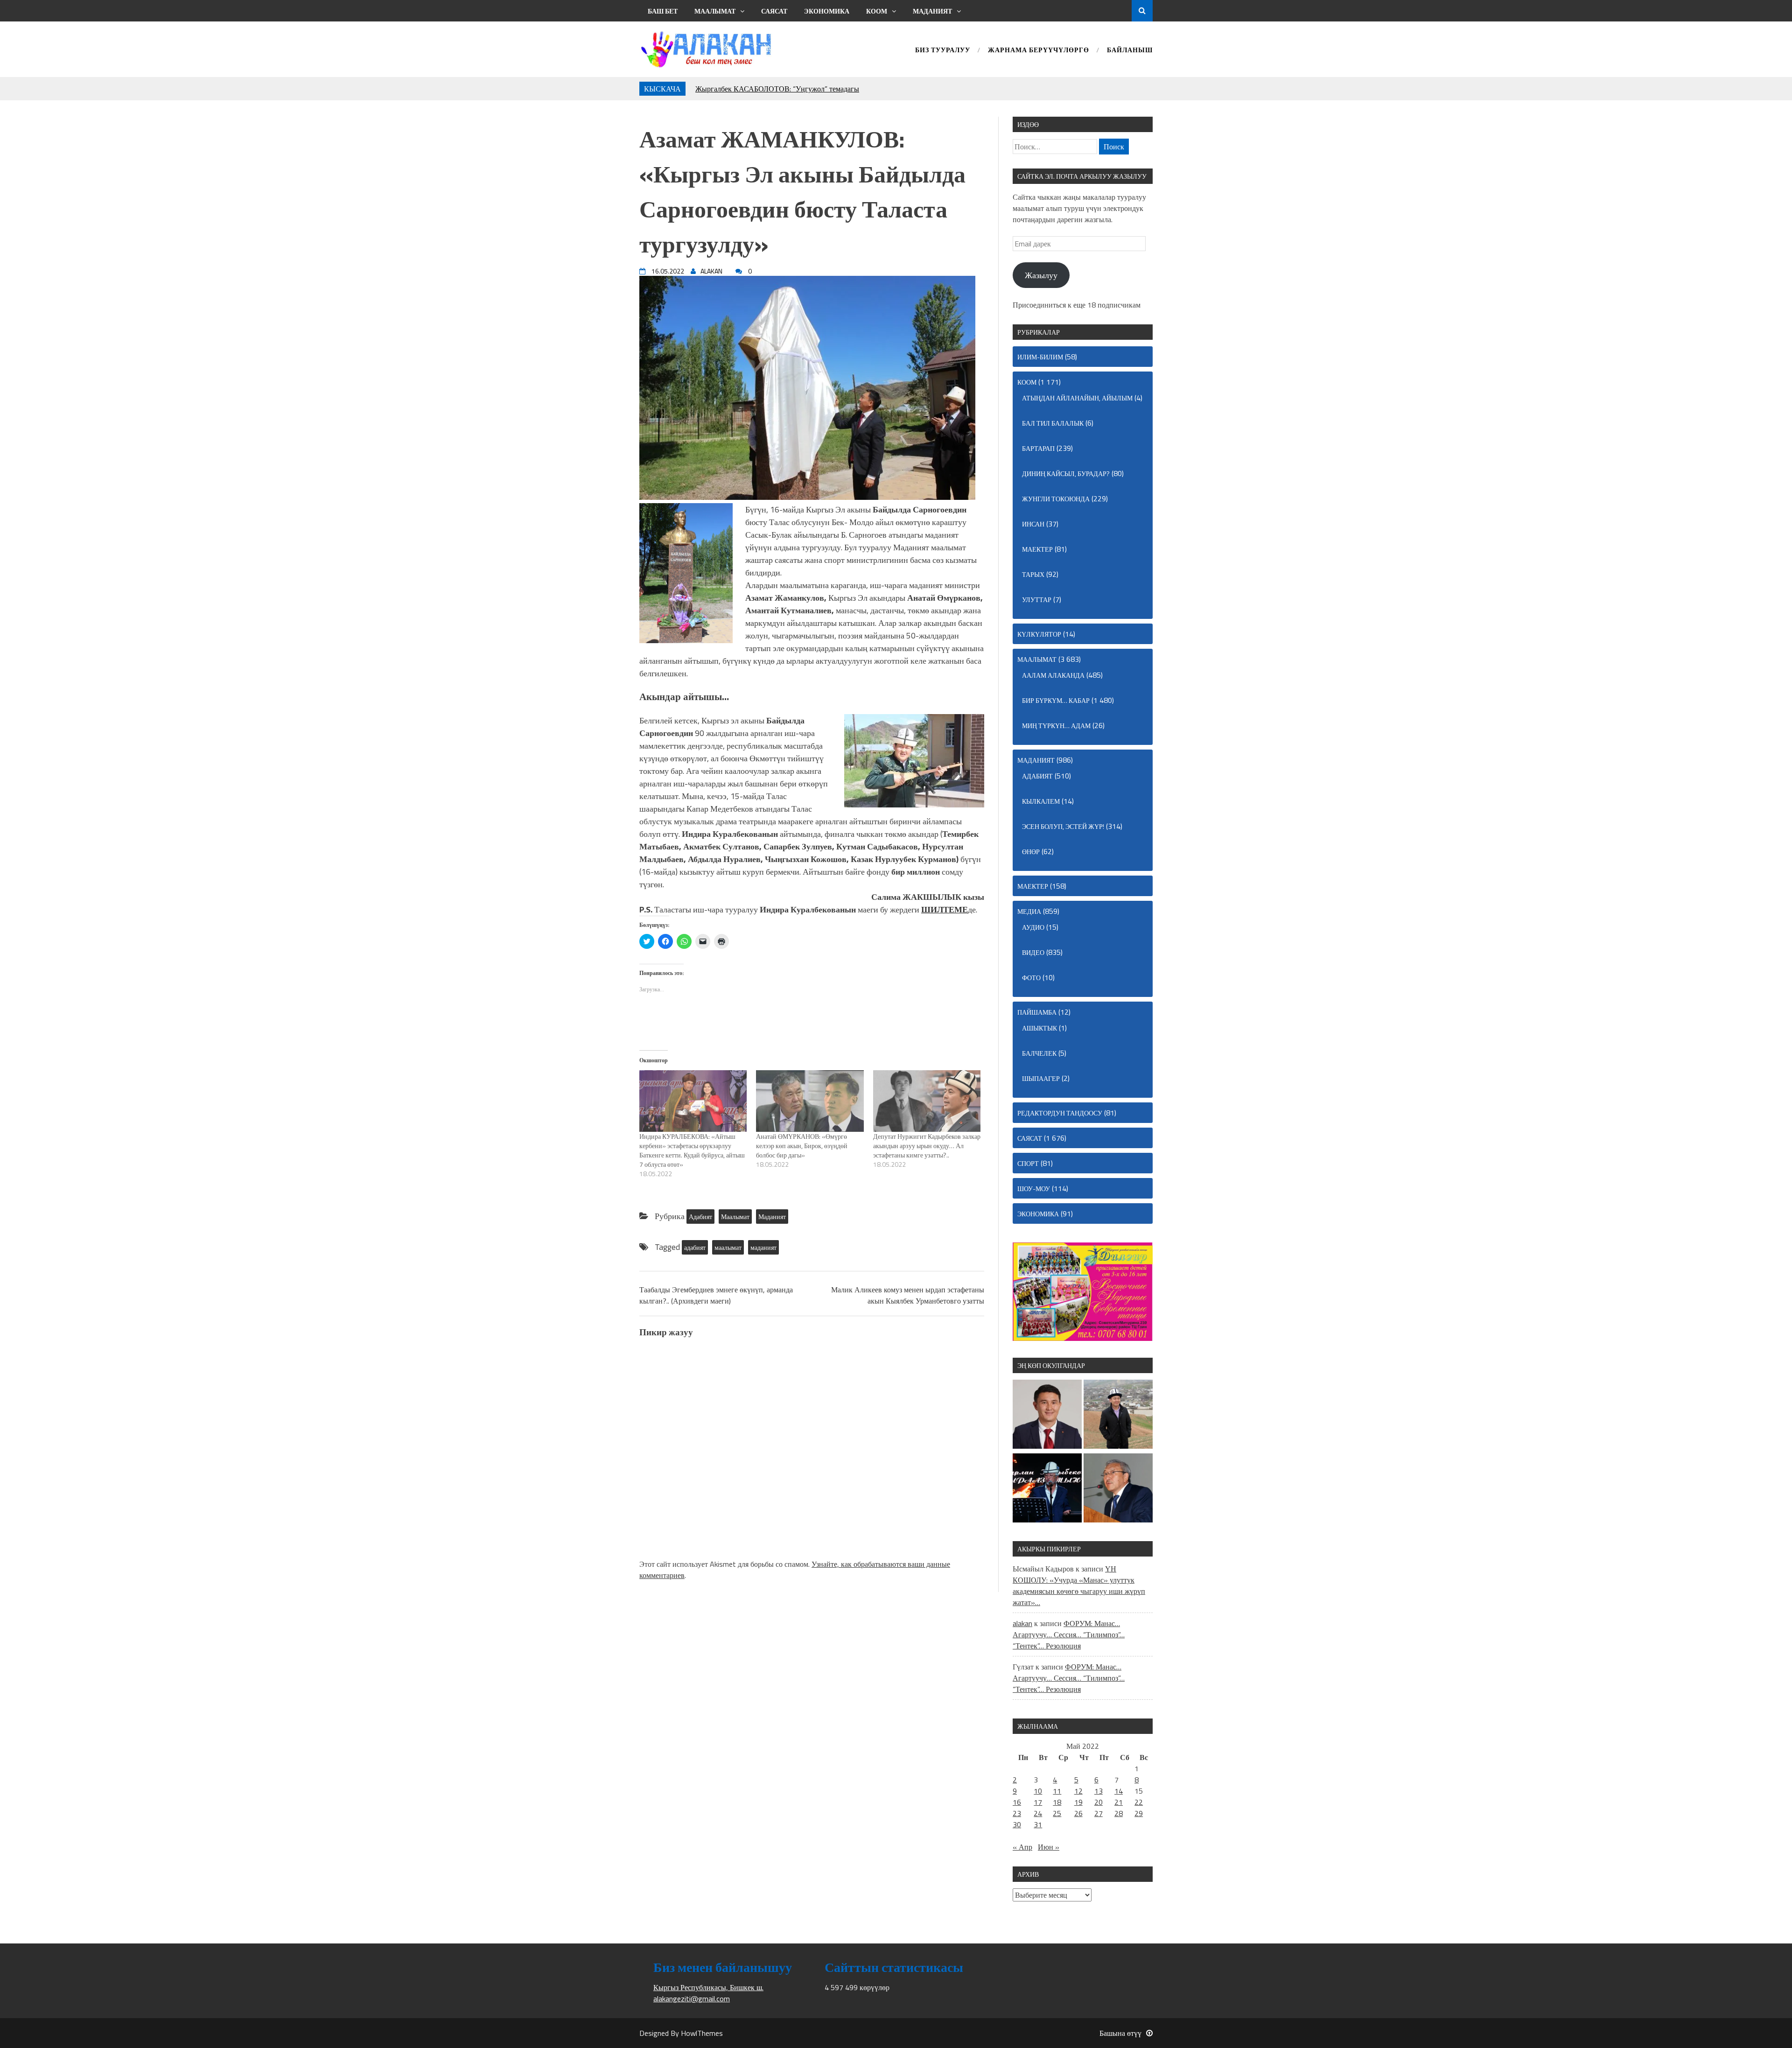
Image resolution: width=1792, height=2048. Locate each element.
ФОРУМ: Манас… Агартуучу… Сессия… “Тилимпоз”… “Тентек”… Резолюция (1069, 1634)
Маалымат (715, 11)
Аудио (1033, 927)
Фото (1031, 978)
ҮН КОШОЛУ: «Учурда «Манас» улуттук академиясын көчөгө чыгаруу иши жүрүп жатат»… (1079, 1585)
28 (1119, 1813)
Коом (877, 11)
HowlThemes (702, 2033)
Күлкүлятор (1039, 634)
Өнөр (1031, 852)
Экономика (827, 11)
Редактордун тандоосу (1060, 1113)
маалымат (728, 1247)
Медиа (1029, 911)
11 (1057, 1791)
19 (1078, 1802)
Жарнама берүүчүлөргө (1039, 51)
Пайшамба (1037, 1012)
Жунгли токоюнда (1056, 499)
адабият (695, 1247)
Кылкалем (1041, 801)
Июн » (1049, 1847)
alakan (1022, 1623)
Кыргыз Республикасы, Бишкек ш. (708, 1987)
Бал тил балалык (1053, 423)
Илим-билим (1040, 357)
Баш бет (663, 11)
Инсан (1033, 524)
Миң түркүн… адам (1056, 726)
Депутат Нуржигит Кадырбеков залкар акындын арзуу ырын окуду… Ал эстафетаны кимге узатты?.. (927, 1146)
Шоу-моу (1034, 1189)
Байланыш (1130, 51)
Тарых (1033, 574)
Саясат (774, 11)
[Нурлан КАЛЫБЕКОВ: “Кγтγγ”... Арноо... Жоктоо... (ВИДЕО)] (1047, 1489)
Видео (1033, 952)
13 (1099, 1791)
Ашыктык (1039, 1028)
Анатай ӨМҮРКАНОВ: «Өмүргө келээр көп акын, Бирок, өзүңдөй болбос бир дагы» (802, 1146)
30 (1017, 1824)
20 (1099, 1802)
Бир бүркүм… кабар (1056, 700)
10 (1038, 1791)
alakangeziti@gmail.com (692, 1999)
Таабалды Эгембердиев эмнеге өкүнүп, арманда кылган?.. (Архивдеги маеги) (716, 1295)
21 (1119, 1802)
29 (1139, 1813)
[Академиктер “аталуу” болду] (1118, 1489)
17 (1038, 1802)
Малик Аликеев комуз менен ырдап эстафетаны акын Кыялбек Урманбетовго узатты (908, 1295)
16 (1017, 1802)
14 (1119, 1791)
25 (1057, 1813)
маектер (1037, 549)
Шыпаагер (1041, 1078)
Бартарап (1038, 448)
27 (1099, 1813)
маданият (763, 1247)
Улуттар (1037, 600)
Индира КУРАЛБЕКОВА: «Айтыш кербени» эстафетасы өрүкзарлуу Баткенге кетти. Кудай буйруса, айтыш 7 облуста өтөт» (692, 1150)
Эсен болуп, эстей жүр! (1063, 826)
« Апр (1022, 1847)
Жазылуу (1041, 275)
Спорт (1028, 1163)
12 (1078, 1791)
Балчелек (1039, 1053)
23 (1017, 1813)
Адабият (700, 1217)
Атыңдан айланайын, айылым (1077, 398)
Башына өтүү (1120, 2033)
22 (1139, 1802)
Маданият (932, 11)
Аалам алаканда (1053, 675)
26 (1078, 1813)
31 (1038, 1824)
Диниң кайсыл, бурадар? (1066, 473)
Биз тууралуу (943, 51)
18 (1057, 1802)
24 (1038, 1813)
